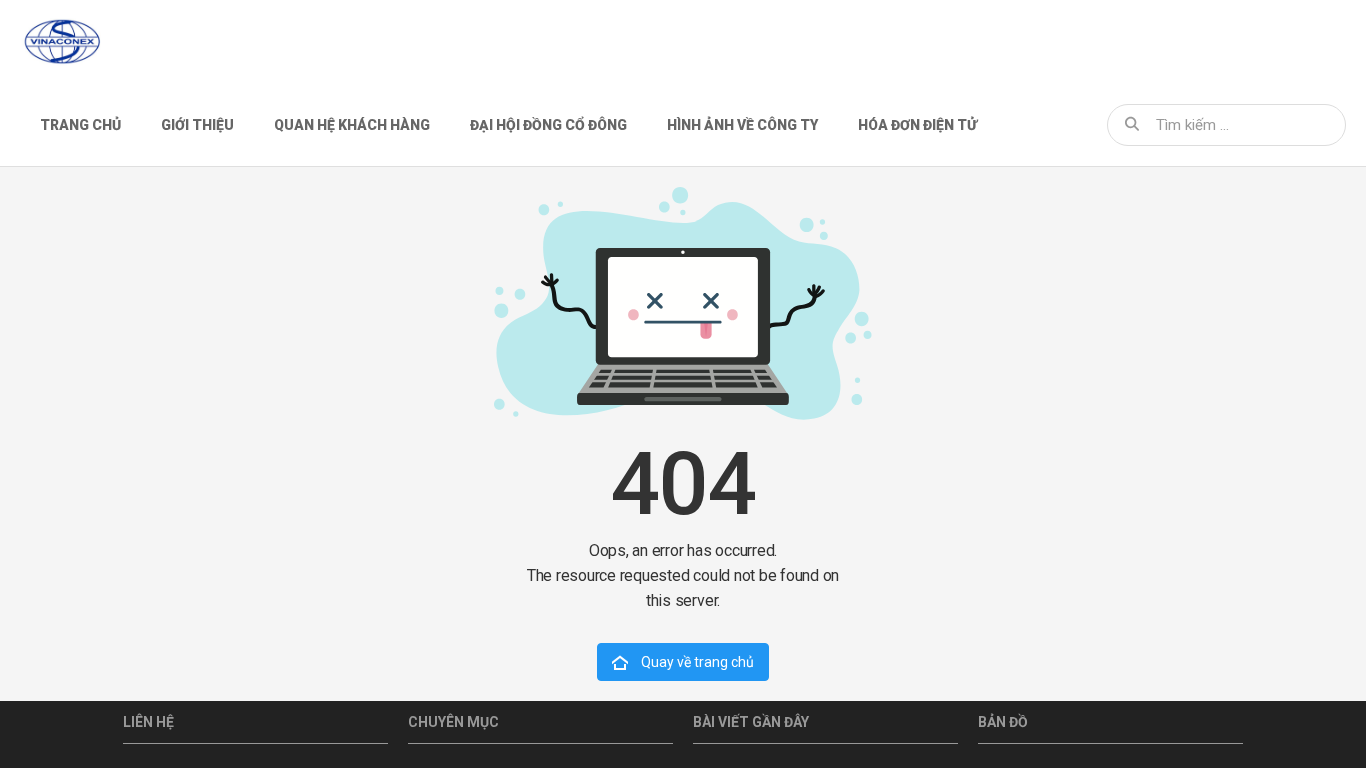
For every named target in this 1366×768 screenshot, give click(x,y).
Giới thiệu (197, 125)
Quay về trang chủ (696, 662)
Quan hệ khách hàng (352, 125)
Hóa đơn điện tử (917, 125)
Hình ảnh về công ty (742, 125)
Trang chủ (80, 125)
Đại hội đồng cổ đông (548, 125)
